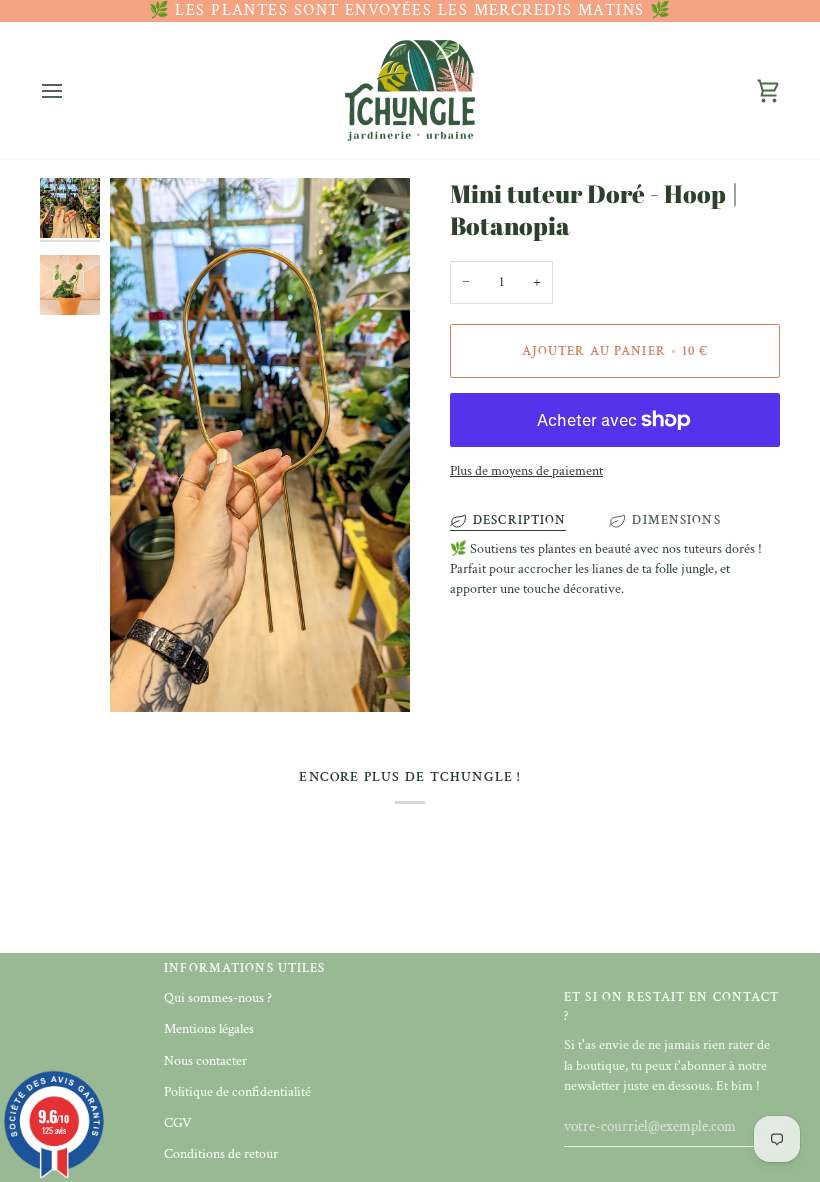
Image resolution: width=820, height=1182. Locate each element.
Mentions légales (209, 1029)
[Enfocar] (260, 444)
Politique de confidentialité (237, 1092)
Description (519, 520)
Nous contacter (205, 1061)
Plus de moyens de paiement (526, 471)
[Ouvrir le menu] (70, 90)
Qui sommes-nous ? (218, 998)
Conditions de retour (221, 1154)
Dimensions (676, 520)
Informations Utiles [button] (244, 968)
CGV (178, 1123)
